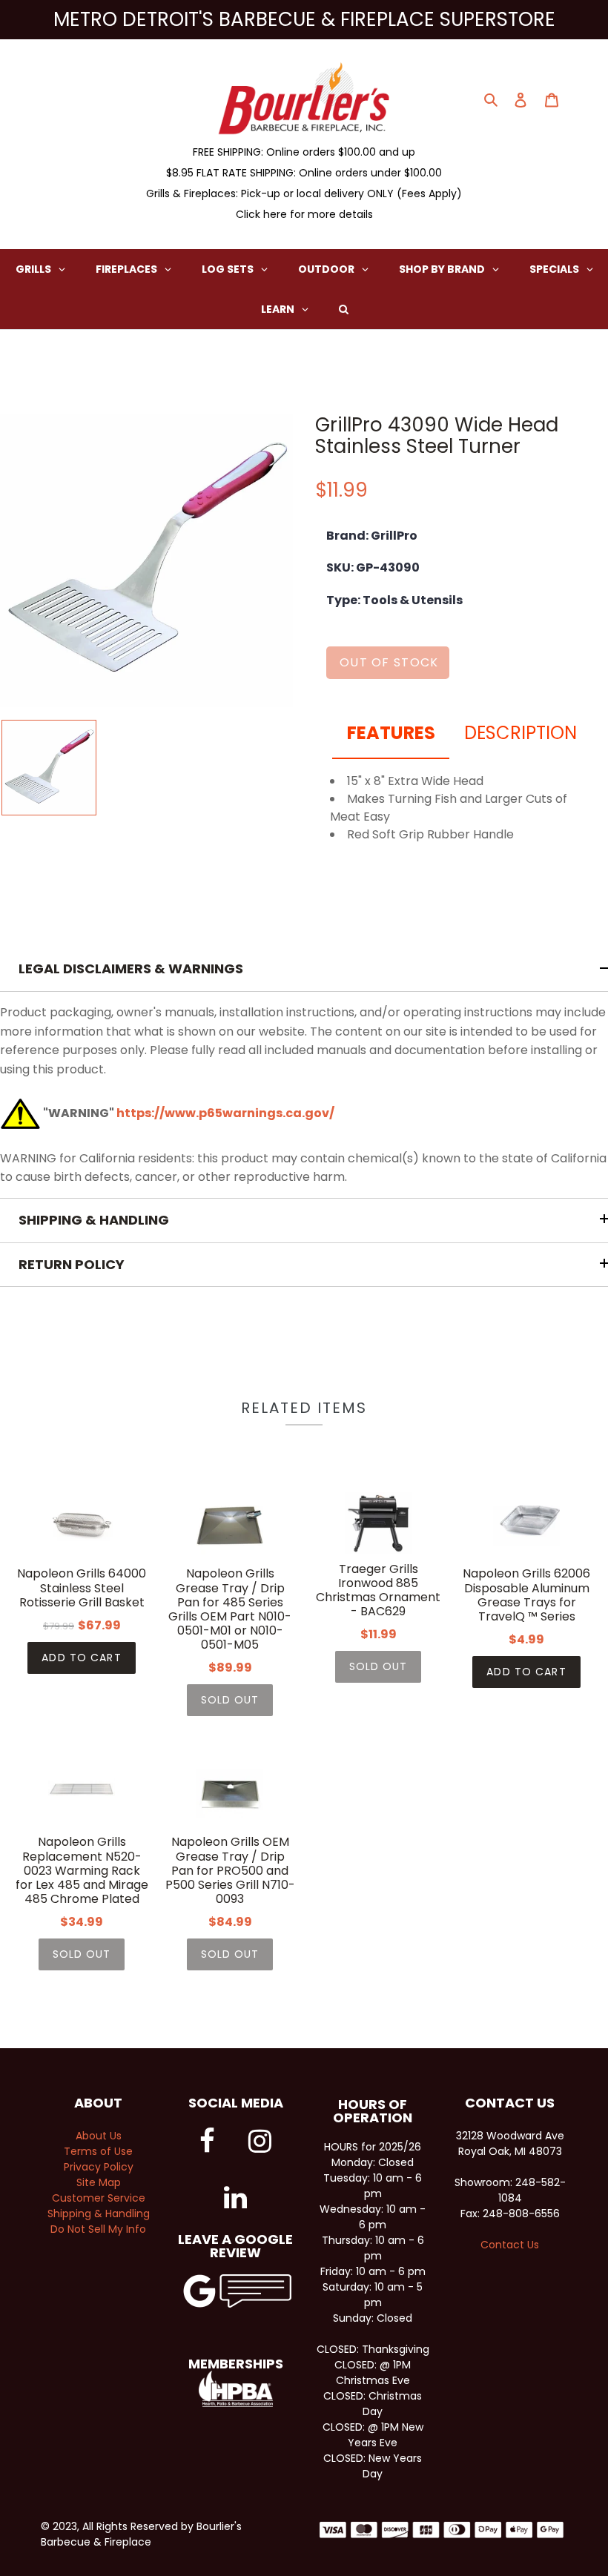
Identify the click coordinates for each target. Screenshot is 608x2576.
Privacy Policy (99, 2167)
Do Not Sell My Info (98, 2229)
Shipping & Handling (99, 2214)
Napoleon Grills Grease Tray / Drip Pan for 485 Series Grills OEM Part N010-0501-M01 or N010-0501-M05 (230, 1609)
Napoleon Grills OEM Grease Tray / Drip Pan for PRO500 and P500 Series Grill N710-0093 (230, 1870)
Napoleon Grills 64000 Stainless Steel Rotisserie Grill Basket (82, 1588)
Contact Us (510, 2245)
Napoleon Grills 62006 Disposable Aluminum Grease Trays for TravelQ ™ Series (526, 1595)
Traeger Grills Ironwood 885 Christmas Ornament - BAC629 (378, 1590)
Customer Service (99, 2198)
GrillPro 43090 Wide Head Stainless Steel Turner (437, 436)
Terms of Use (98, 2151)
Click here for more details (304, 214)
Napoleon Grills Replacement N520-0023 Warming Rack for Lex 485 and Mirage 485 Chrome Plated (82, 1870)
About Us (99, 2136)
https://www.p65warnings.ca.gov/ (225, 1113)
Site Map (99, 2182)
